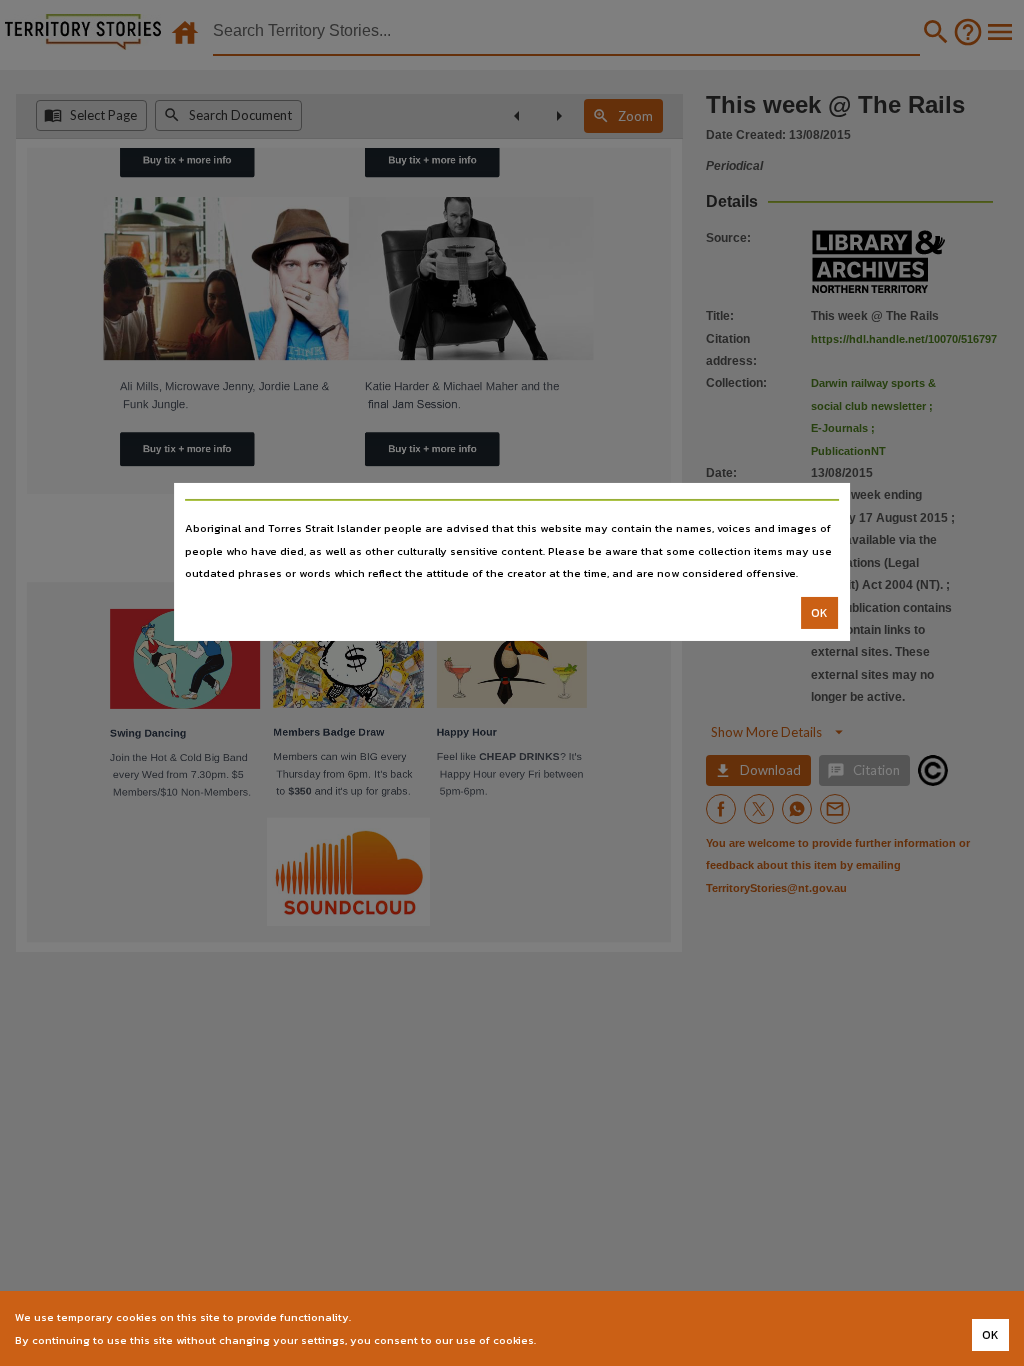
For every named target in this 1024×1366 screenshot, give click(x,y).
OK (819, 613)
